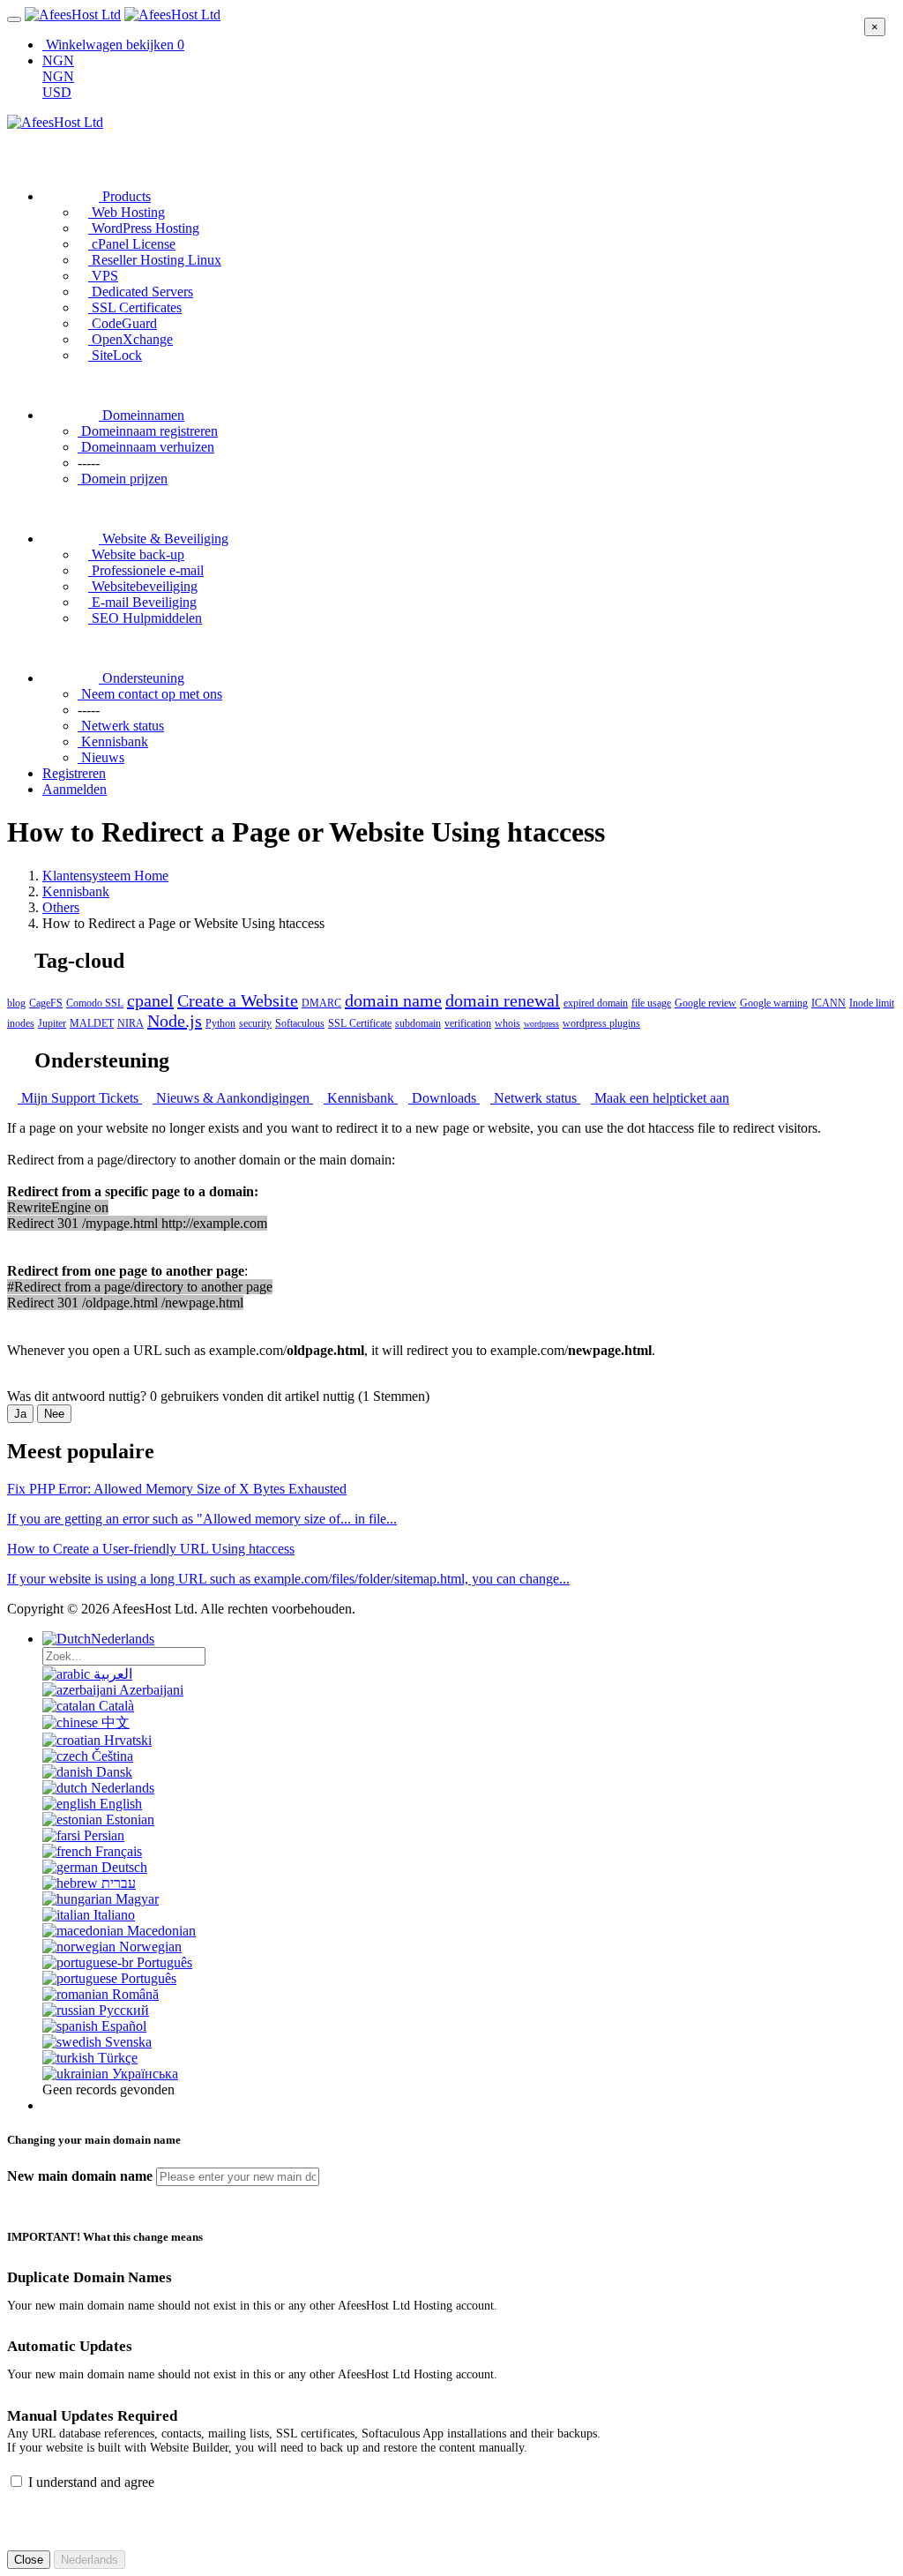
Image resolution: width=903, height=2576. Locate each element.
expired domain (596, 1003)
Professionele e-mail (146, 570)
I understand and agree (91, 2482)
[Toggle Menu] (14, 19)
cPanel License (132, 244)
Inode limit (872, 1003)
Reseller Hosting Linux (155, 260)
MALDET (92, 1023)
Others (61, 907)
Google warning (774, 1003)
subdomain (418, 1023)
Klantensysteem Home (105, 876)
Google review (705, 1003)
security (255, 1023)
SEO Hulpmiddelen (145, 618)
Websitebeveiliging (143, 586)
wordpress (541, 1024)
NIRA (131, 1023)
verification (468, 1023)
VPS (103, 276)
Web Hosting (127, 212)
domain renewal (503, 1000)
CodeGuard (123, 323)
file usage (651, 1003)
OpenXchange (131, 339)
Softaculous (300, 1023)
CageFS (46, 1003)
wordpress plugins (601, 1023)
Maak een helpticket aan (660, 1098)
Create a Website (238, 1000)
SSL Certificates (135, 307)
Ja (20, 1414)
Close (29, 2560)
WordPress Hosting (144, 228)
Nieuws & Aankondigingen (233, 1098)
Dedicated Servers (141, 292)
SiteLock (115, 355)
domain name (393, 1000)
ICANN (828, 1003)
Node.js (175, 1021)
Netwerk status (535, 1098)
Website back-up (136, 554)
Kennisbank (76, 891)
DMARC (321, 1003)
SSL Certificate (360, 1023)
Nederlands (90, 2560)
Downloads (444, 1098)
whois (507, 1023)
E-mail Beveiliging (142, 602)
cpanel (150, 1000)
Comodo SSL (95, 1003)
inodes (21, 1023)
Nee (54, 1414)
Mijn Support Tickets (80, 1098)
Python (220, 1023)
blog (16, 1003)
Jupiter (52, 1023)
